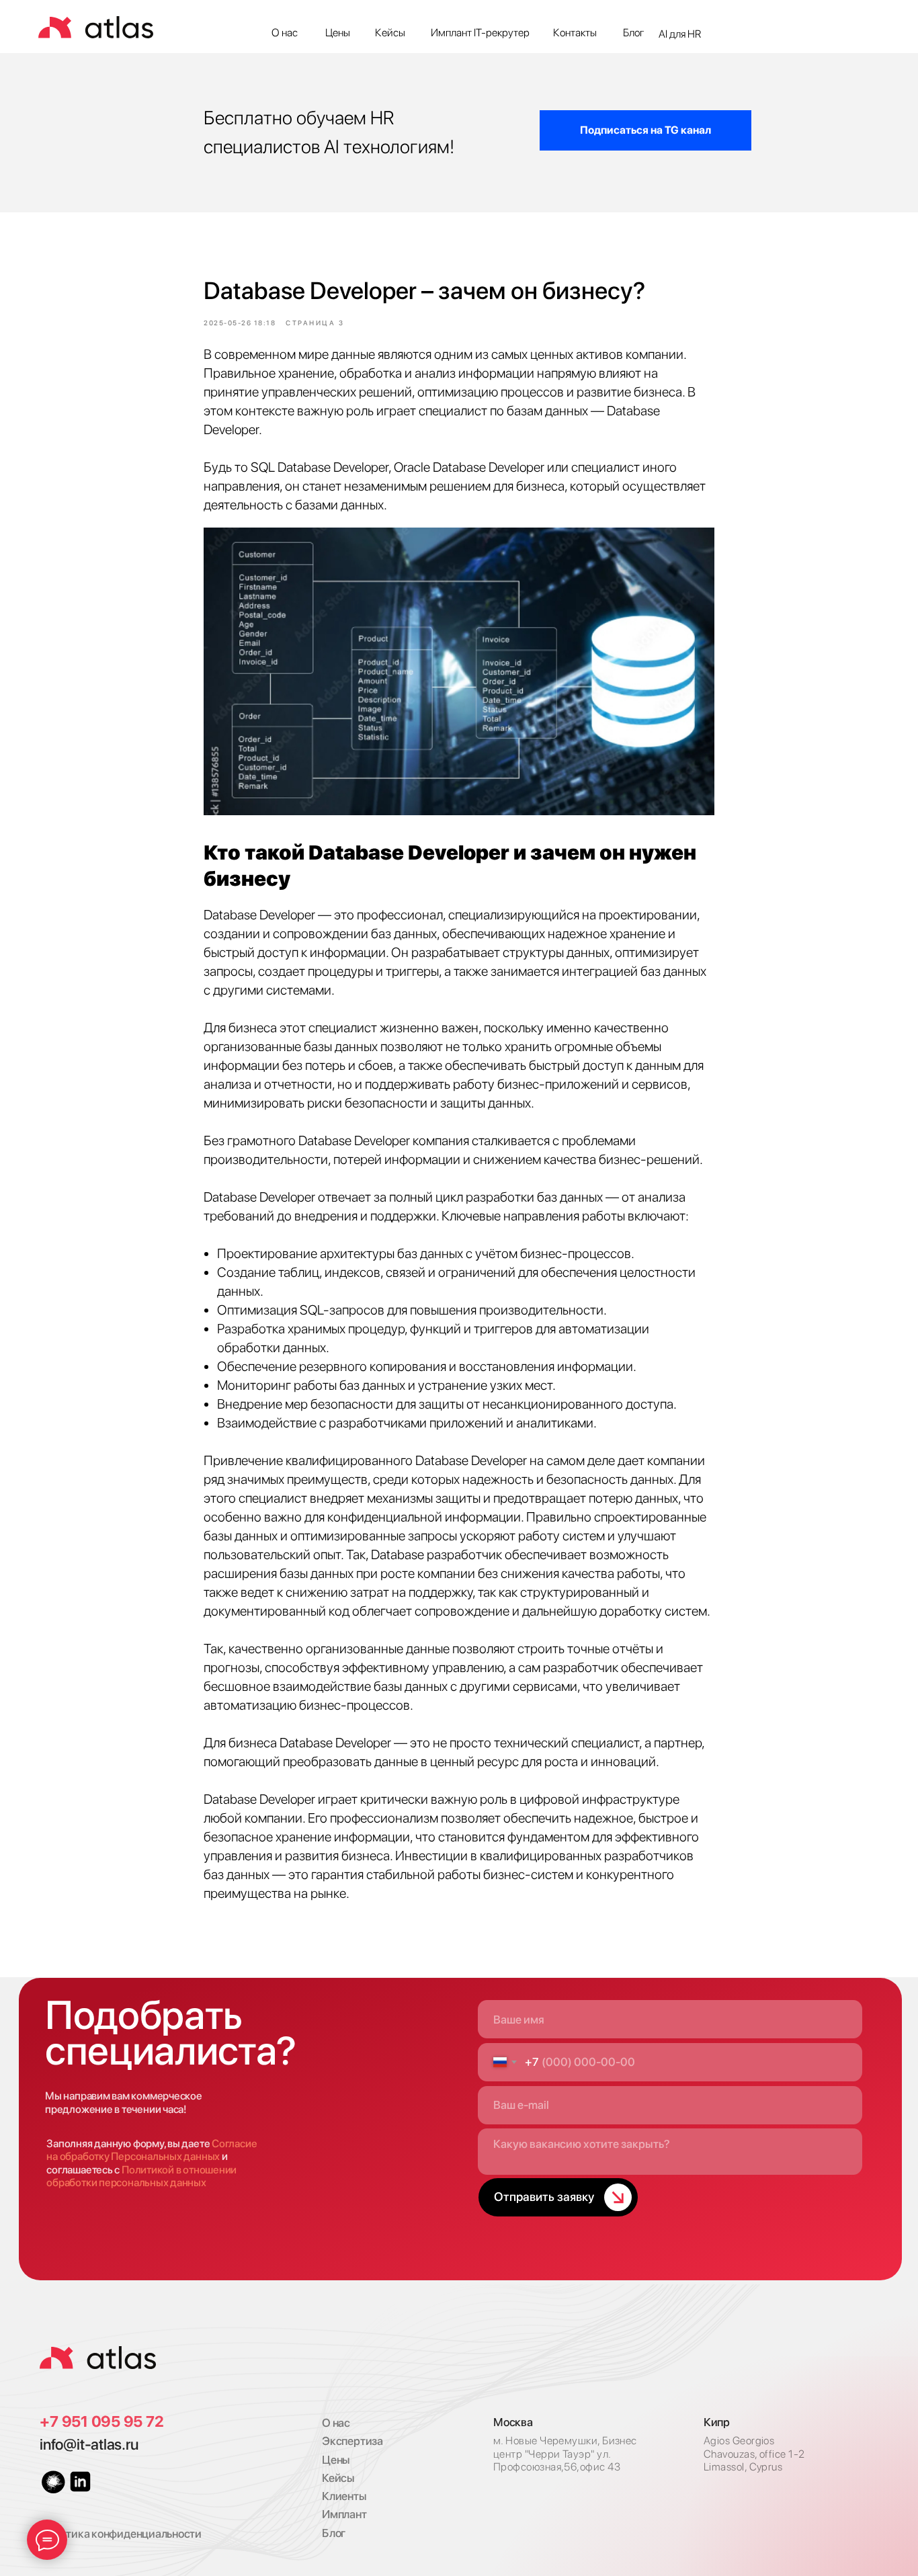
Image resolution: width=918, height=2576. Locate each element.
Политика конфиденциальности (121, 2534)
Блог (634, 33)
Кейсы (390, 33)
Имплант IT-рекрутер (480, 33)
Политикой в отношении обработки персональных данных (141, 2176)
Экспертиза (352, 2441)
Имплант (344, 2514)
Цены (338, 33)
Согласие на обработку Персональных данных (152, 2150)
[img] (98, 2358)
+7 (50, 2421)
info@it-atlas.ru (89, 2444)
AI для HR (680, 34)
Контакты (575, 33)
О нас (285, 33)
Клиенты (344, 2496)
